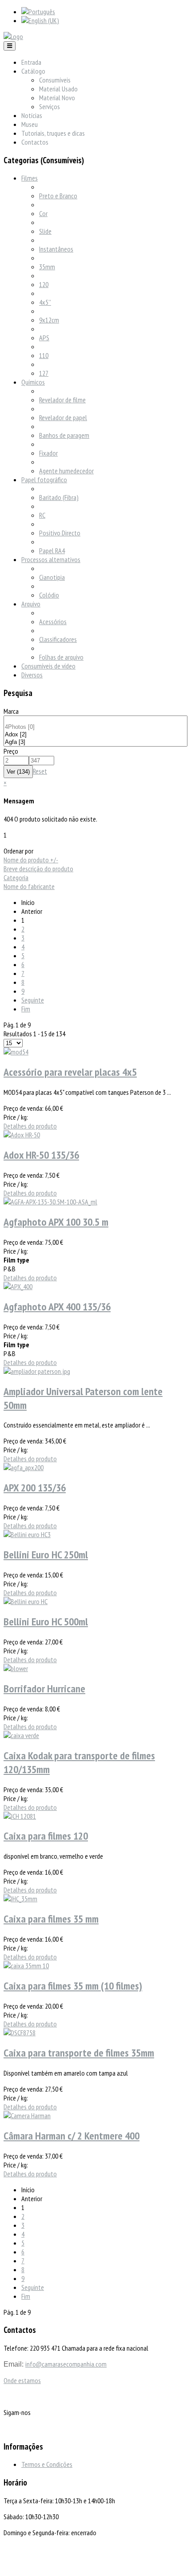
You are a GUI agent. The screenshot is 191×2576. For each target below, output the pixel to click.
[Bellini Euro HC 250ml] (27, 1534)
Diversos (32, 675)
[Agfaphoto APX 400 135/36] (18, 1286)
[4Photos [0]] (95, 727)
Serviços (50, 106)
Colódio (49, 595)
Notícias (32, 115)
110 (44, 355)
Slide (45, 231)
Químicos (33, 382)
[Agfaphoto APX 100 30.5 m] (50, 1202)
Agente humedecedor (66, 471)
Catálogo (33, 71)
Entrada (31, 62)
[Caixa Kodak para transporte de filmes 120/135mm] (21, 1735)
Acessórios (53, 621)
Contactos (35, 142)
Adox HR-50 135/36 (41, 1155)
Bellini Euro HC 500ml (46, 1622)
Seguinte (33, 1000)
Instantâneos (56, 249)
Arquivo (31, 604)
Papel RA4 (52, 551)
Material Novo (57, 98)
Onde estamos (22, 2380)
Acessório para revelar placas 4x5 (70, 1072)
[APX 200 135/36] (24, 1467)
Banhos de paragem (64, 435)
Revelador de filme (62, 400)
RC (42, 515)
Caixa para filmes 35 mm (51, 1919)
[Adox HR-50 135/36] (22, 1135)
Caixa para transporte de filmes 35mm (79, 2053)
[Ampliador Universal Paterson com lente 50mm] (37, 1371)
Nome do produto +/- (31, 860)
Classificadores (58, 639)
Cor (43, 213)
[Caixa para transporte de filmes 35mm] (20, 2033)
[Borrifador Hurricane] (16, 1668)
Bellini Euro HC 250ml (46, 1555)
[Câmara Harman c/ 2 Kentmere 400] (27, 2116)
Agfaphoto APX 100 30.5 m (56, 1222)
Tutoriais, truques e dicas (53, 133)
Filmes (30, 178)
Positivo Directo (60, 533)
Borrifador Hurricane (44, 1689)
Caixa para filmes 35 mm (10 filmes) (73, 1986)
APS (44, 338)
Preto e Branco (58, 196)
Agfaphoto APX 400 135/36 (57, 1307)
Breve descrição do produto (38, 869)
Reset (40, 771)
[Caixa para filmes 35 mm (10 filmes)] (26, 1966)
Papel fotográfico (44, 480)
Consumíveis (55, 80)
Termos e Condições (47, 2464)
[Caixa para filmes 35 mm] (20, 1899)
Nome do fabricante (29, 886)
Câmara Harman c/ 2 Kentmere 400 (72, 2136)
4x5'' (45, 302)
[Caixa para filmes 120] (20, 1816)
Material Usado (58, 89)
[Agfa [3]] (95, 742)
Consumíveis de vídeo (48, 666)
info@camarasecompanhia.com (66, 2364)
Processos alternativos (51, 559)
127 (44, 373)
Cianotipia (52, 577)
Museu (30, 124)
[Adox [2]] (95, 735)
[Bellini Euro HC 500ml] (26, 1601)
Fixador (48, 453)
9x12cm (49, 320)
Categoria (16, 877)
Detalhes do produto (30, 1126)
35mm (47, 267)
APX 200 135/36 (35, 1488)
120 (44, 284)
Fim (26, 1009)
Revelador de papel (63, 417)
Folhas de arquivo (61, 657)
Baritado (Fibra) (59, 497)
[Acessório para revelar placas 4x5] (16, 1052)
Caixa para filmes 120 (46, 1836)
